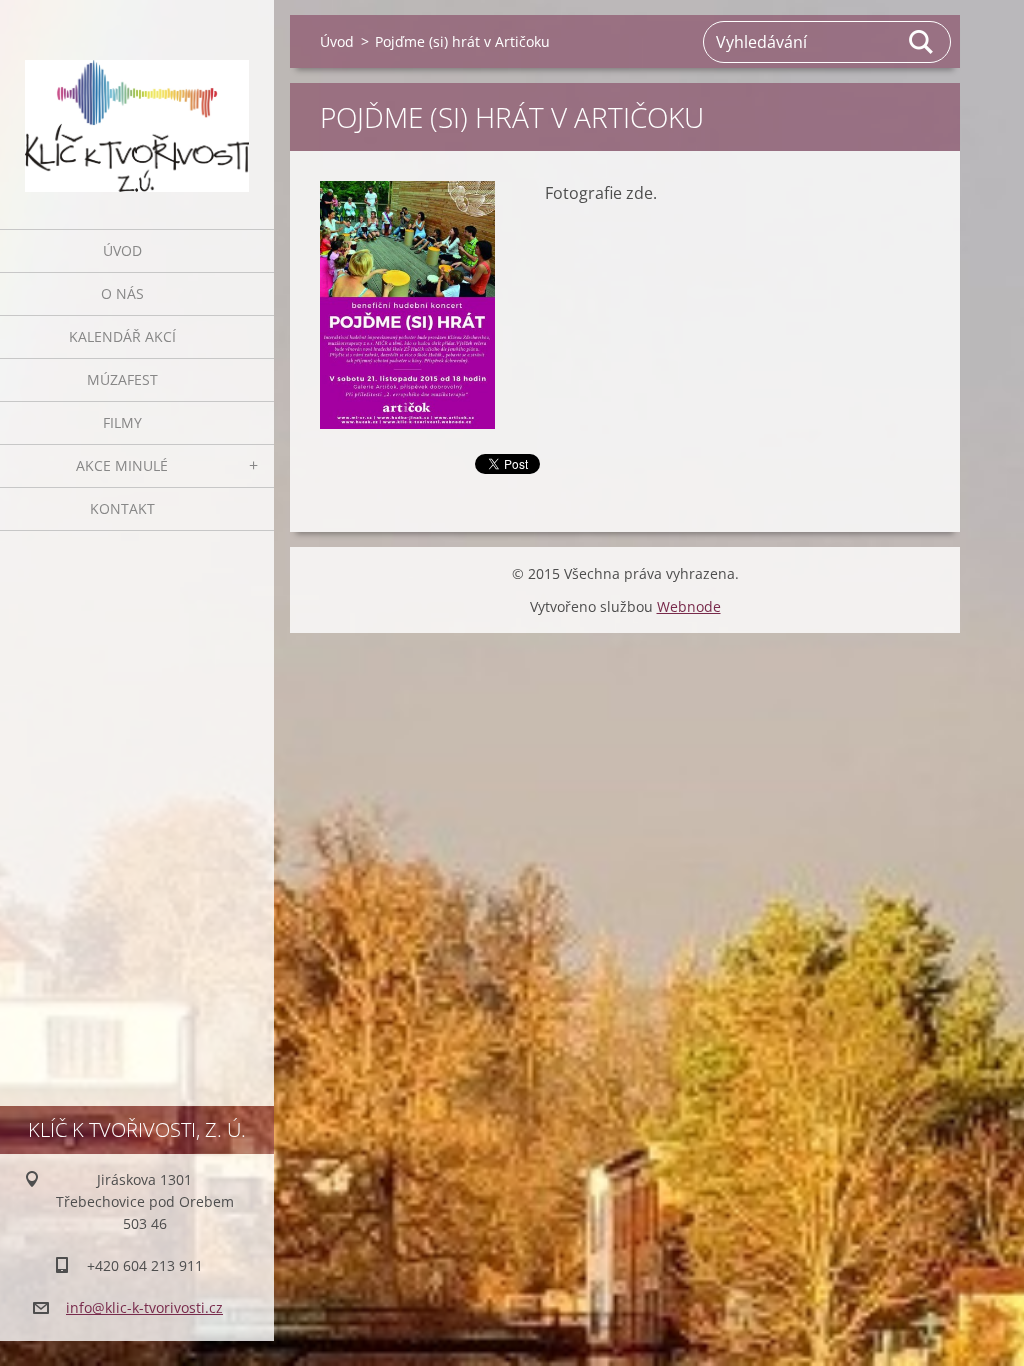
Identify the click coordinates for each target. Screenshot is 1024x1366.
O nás (122, 293)
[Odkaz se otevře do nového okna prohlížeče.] (407, 305)
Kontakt (122, 508)
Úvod (122, 250)
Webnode (689, 606)
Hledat (922, 42)
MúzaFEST (122, 379)
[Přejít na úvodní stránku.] (137, 102)
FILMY (122, 422)
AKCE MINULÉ (122, 465)
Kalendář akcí (122, 336)
